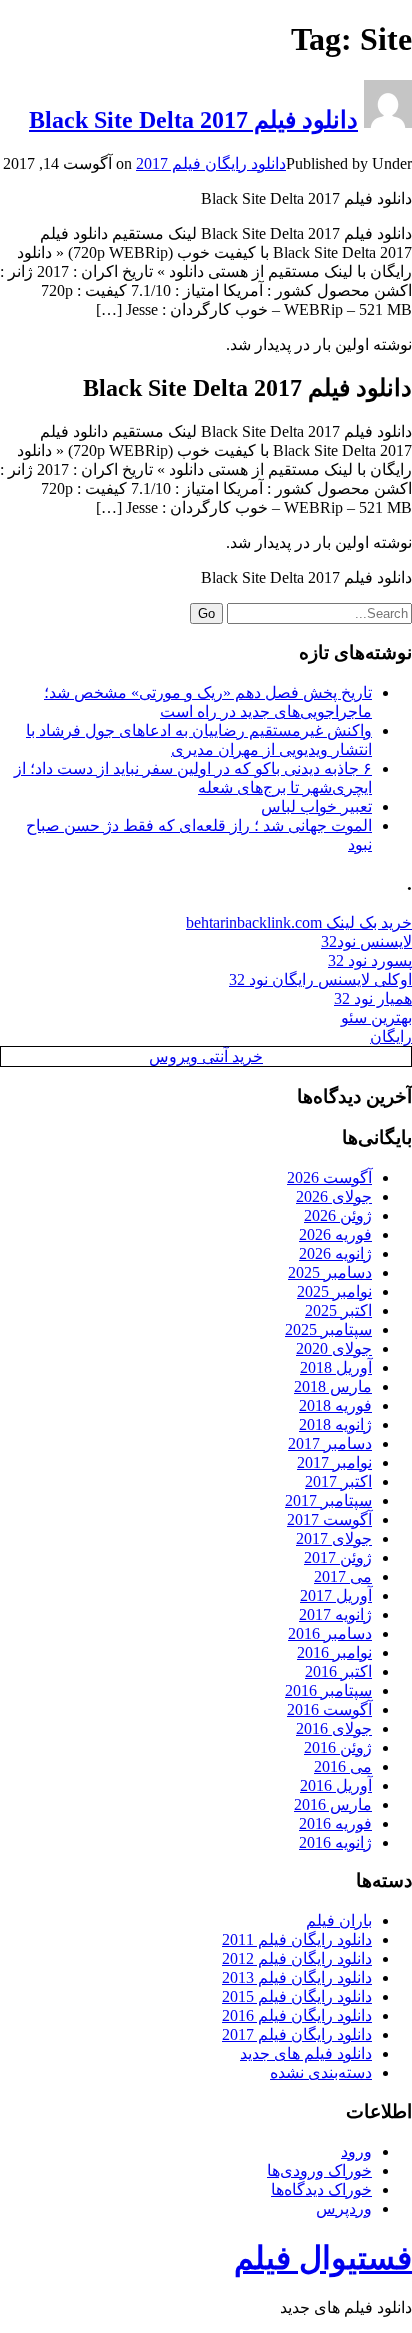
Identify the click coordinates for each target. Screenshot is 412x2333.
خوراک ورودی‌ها (319, 2170)
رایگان (391, 1036)
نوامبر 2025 (334, 1291)
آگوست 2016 (329, 1709)
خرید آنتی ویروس (206, 1056)
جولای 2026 (334, 1196)
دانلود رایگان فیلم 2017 (211, 163)
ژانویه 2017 (335, 1614)
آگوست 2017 (329, 1519)
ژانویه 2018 (335, 1424)
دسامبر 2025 (330, 1272)
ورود (356, 2151)
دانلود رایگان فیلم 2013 (297, 1977)
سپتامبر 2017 (328, 1500)
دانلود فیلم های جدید (306, 2053)
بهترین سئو (376, 1017)
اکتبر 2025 (338, 1310)
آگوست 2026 (329, 1177)
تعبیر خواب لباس (316, 806)
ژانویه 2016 (335, 1842)
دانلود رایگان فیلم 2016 (297, 2015)
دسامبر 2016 (330, 1633)
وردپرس (344, 2208)
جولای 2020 (334, 1348)
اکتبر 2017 (338, 1481)
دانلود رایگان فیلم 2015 (297, 1996)
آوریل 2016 (336, 1785)
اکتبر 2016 (338, 1671)
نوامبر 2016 (334, 1652)
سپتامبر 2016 (328, 1690)
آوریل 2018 (336, 1367)
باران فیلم (339, 1920)
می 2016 (343, 1766)
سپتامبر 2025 (328, 1329)
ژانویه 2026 (335, 1253)
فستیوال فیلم (323, 2258)
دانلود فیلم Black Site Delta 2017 (193, 120)
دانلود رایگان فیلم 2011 (297, 1939)
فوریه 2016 (335, 1823)
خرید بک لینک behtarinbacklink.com (299, 922)
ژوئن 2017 (338, 1557)
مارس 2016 (333, 1804)
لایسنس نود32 (366, 941)
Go (206, 613)
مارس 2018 (333, 1386)
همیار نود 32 (373, 998)
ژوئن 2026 (338, 1215)
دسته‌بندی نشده (321, 2072)
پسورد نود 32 (370, 960)
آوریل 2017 (336, 1595)
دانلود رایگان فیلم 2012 (297, 1958)
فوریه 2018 (335, 1405)
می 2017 (343, 1576)
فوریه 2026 (335, 1234)
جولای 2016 (334, 1728)
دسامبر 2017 (330, 1443)
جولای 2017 (334, 1538)
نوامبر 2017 (334, 1462)
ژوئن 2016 (338, 1747)
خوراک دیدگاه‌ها (321, 2189)
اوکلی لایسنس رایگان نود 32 (320, 979)
